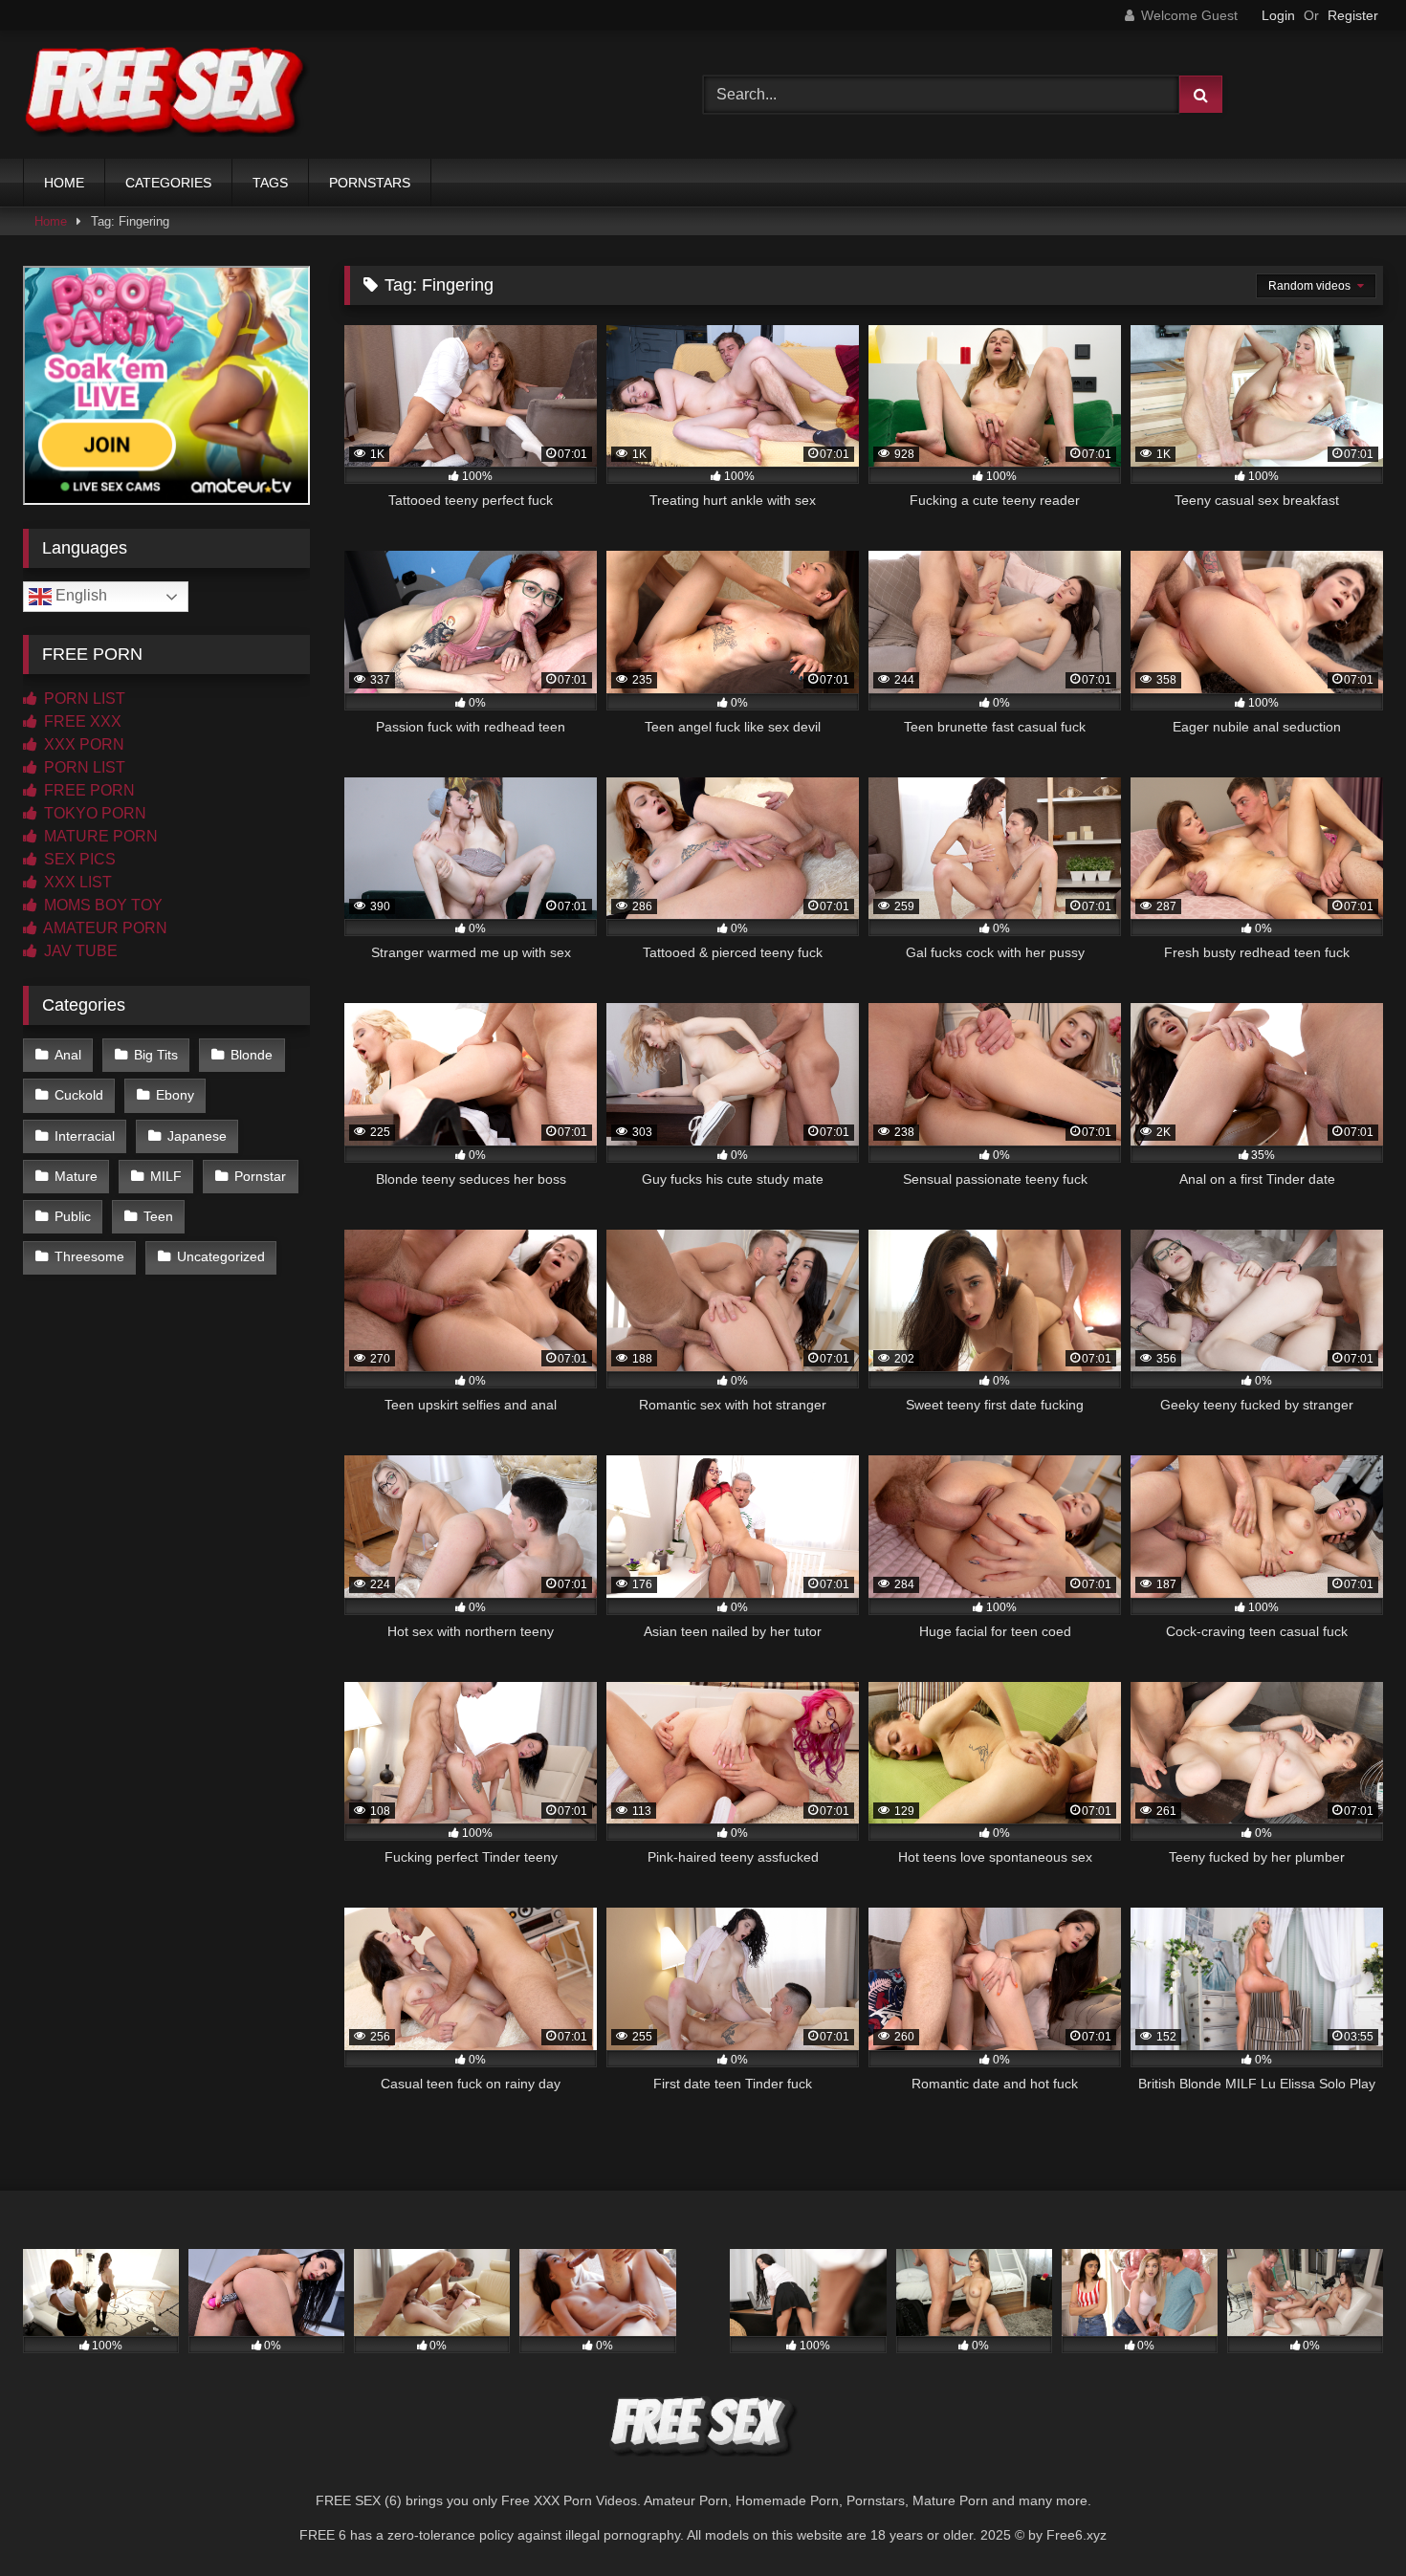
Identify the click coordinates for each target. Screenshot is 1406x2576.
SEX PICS (78, 859)
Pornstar (260, 1176)
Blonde (252, 1055)
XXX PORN (82, 744)
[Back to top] (1347, 2519)
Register (1353, 15)
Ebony (175, 1095)
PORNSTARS (370, 183)
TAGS (270, 183)
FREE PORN (88, 790)
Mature (76, 1176)
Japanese (197, 1136)
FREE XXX (81, 721)
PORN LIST (83, 699)
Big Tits (156, 1055)
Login (1278, 15)
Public (73, 1216)
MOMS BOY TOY (101, 905)
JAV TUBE (79, 951)
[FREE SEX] (166, 95)
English (79, 595)
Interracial (85, 1136)
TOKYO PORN (93, 813)
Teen (158, 1216)
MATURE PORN (99, 836)
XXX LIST (76, 882)
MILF (166, 1176)
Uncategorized (221, 1256)
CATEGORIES (168, 183)
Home (51, 221)
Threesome (89, 1256)
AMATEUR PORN (104, 928)
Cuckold (79, 1095)
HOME (64, 183)
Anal (68, 1055)
